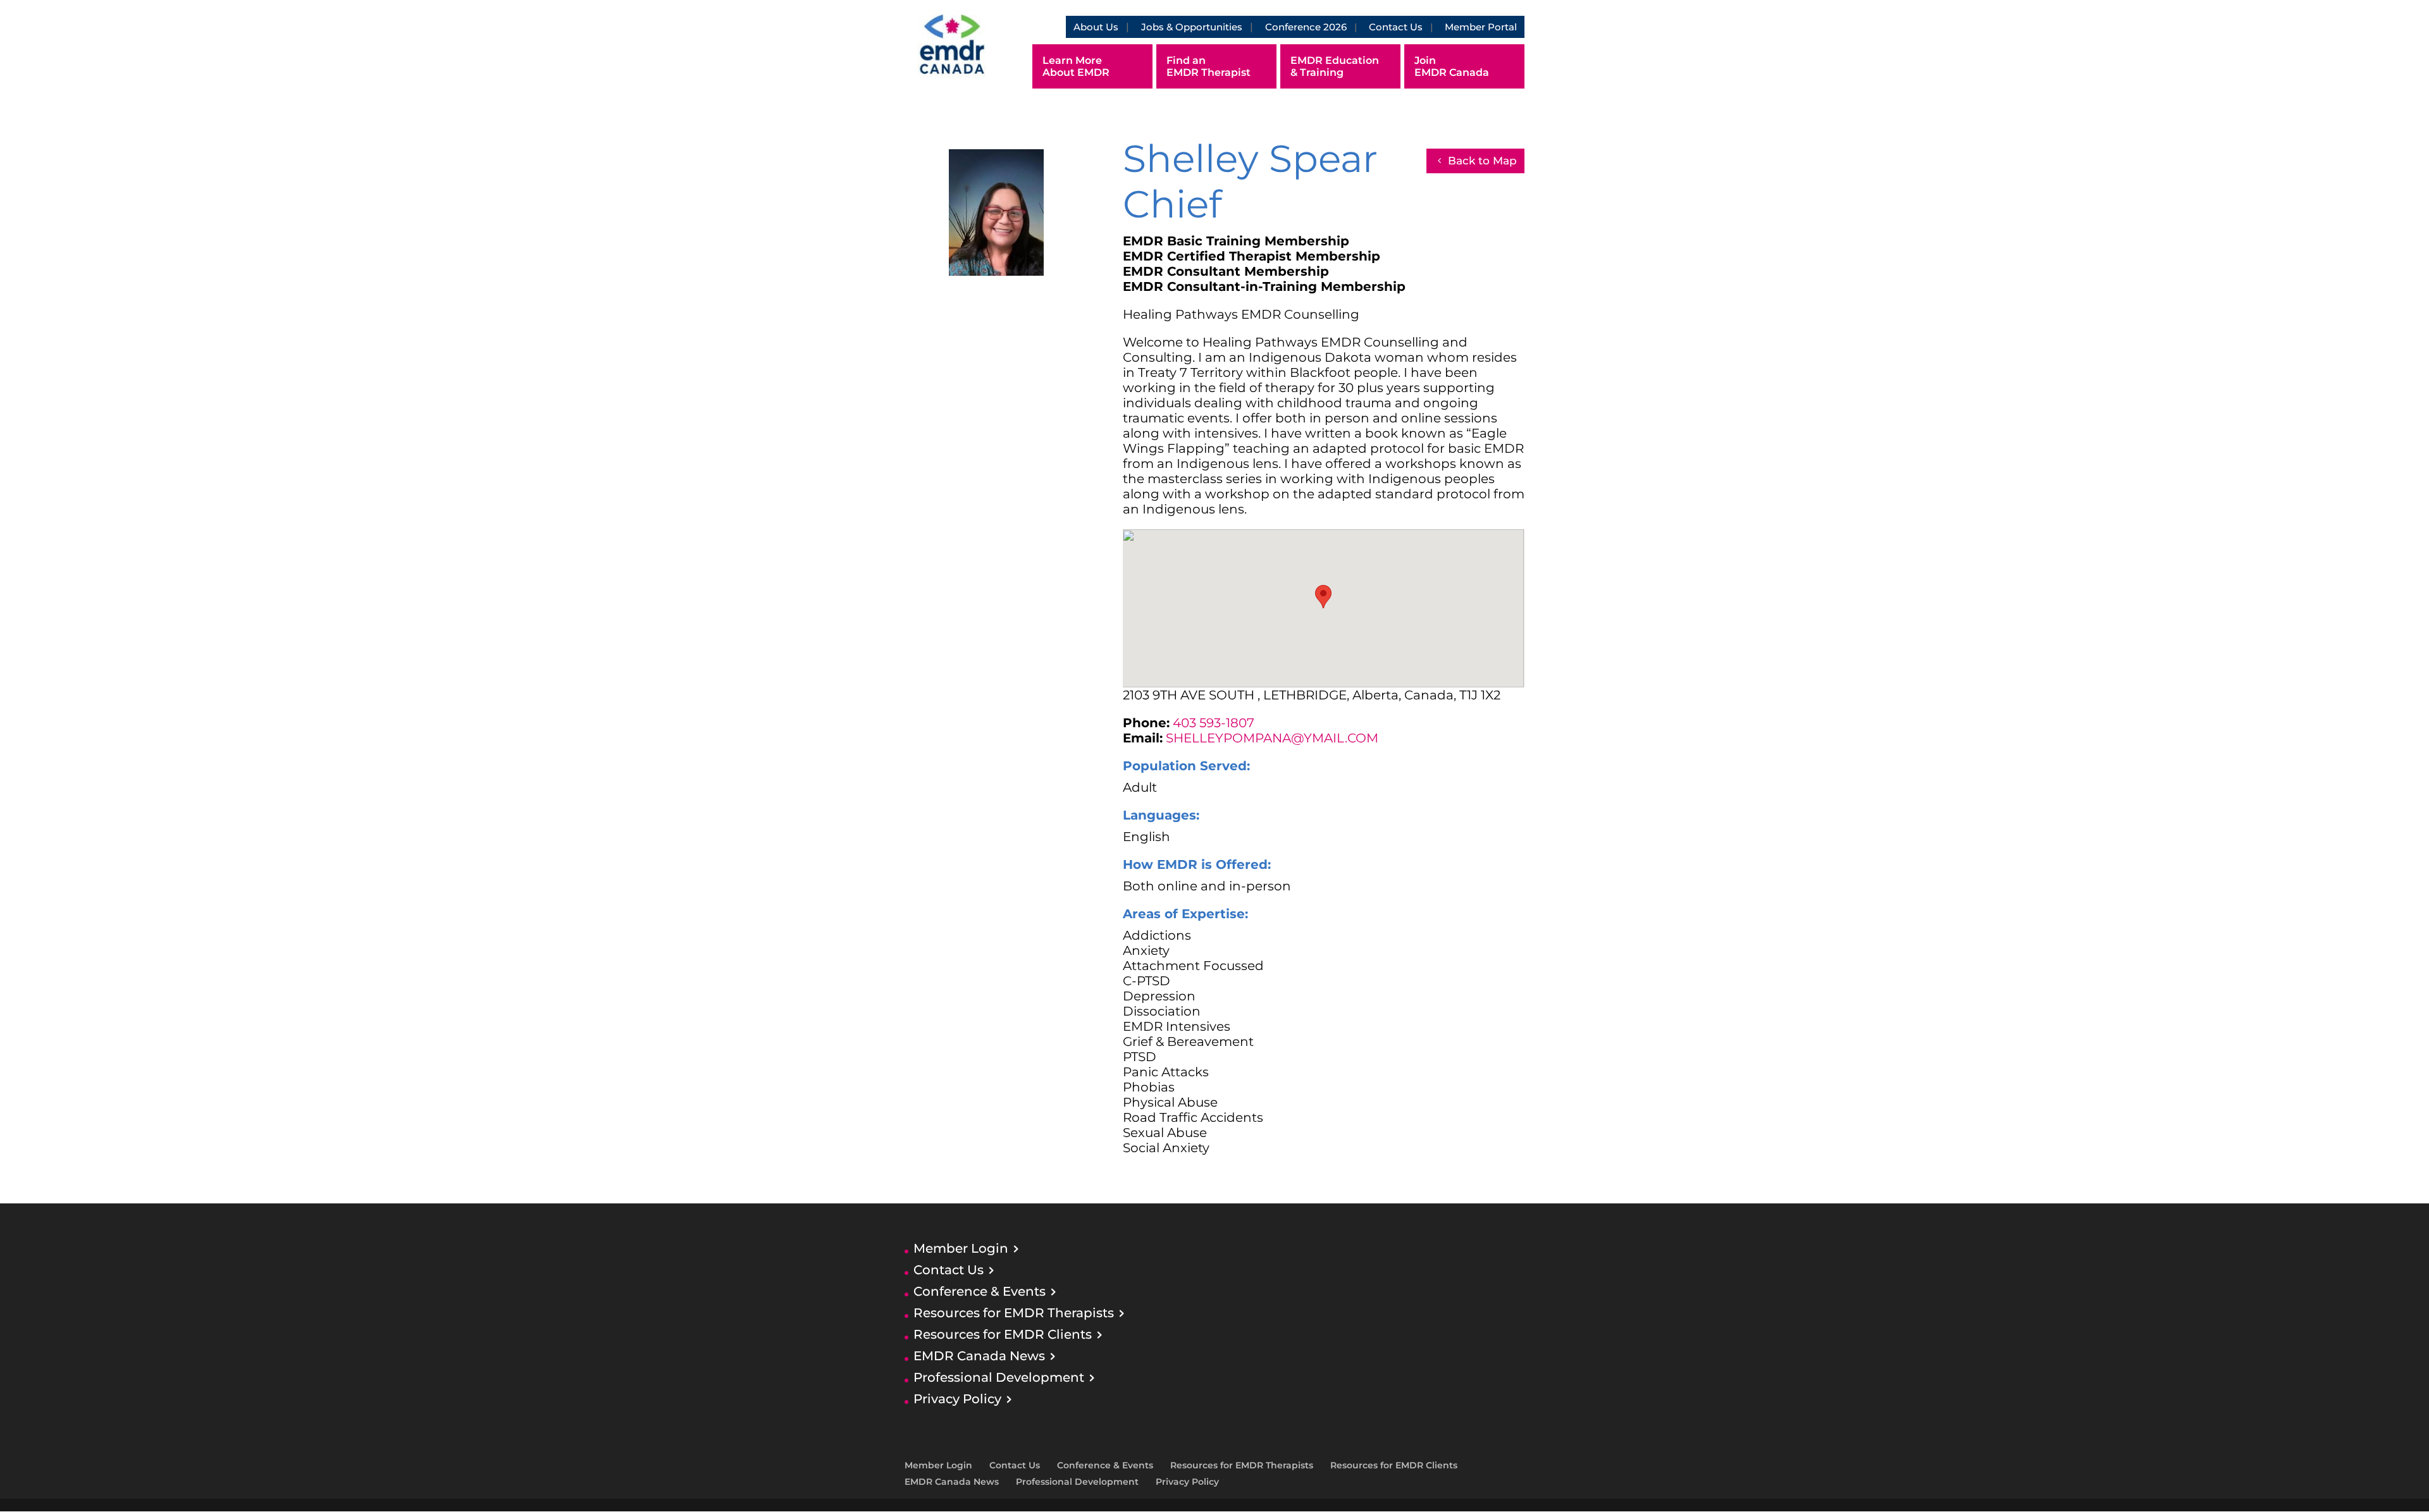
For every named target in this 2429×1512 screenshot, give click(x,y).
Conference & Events (980, 1291)
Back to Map (1482, 161)
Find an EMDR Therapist (1208, 66)
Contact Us (1396, 27)
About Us (1096, 27)
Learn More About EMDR (1076, 66)
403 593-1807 (1214, 723)
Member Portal (1481, 27)
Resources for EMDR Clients (1003, 1334)
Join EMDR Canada (1452, 66)
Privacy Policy (957, 1399)
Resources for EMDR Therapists (1014, 1313)
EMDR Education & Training (1335, 66)
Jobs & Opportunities (1192, 27)
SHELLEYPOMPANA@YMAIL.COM (1272, 738)
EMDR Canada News (979, 1356)
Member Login (961, 1248)
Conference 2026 (1306, 27)
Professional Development (999, 1377)
